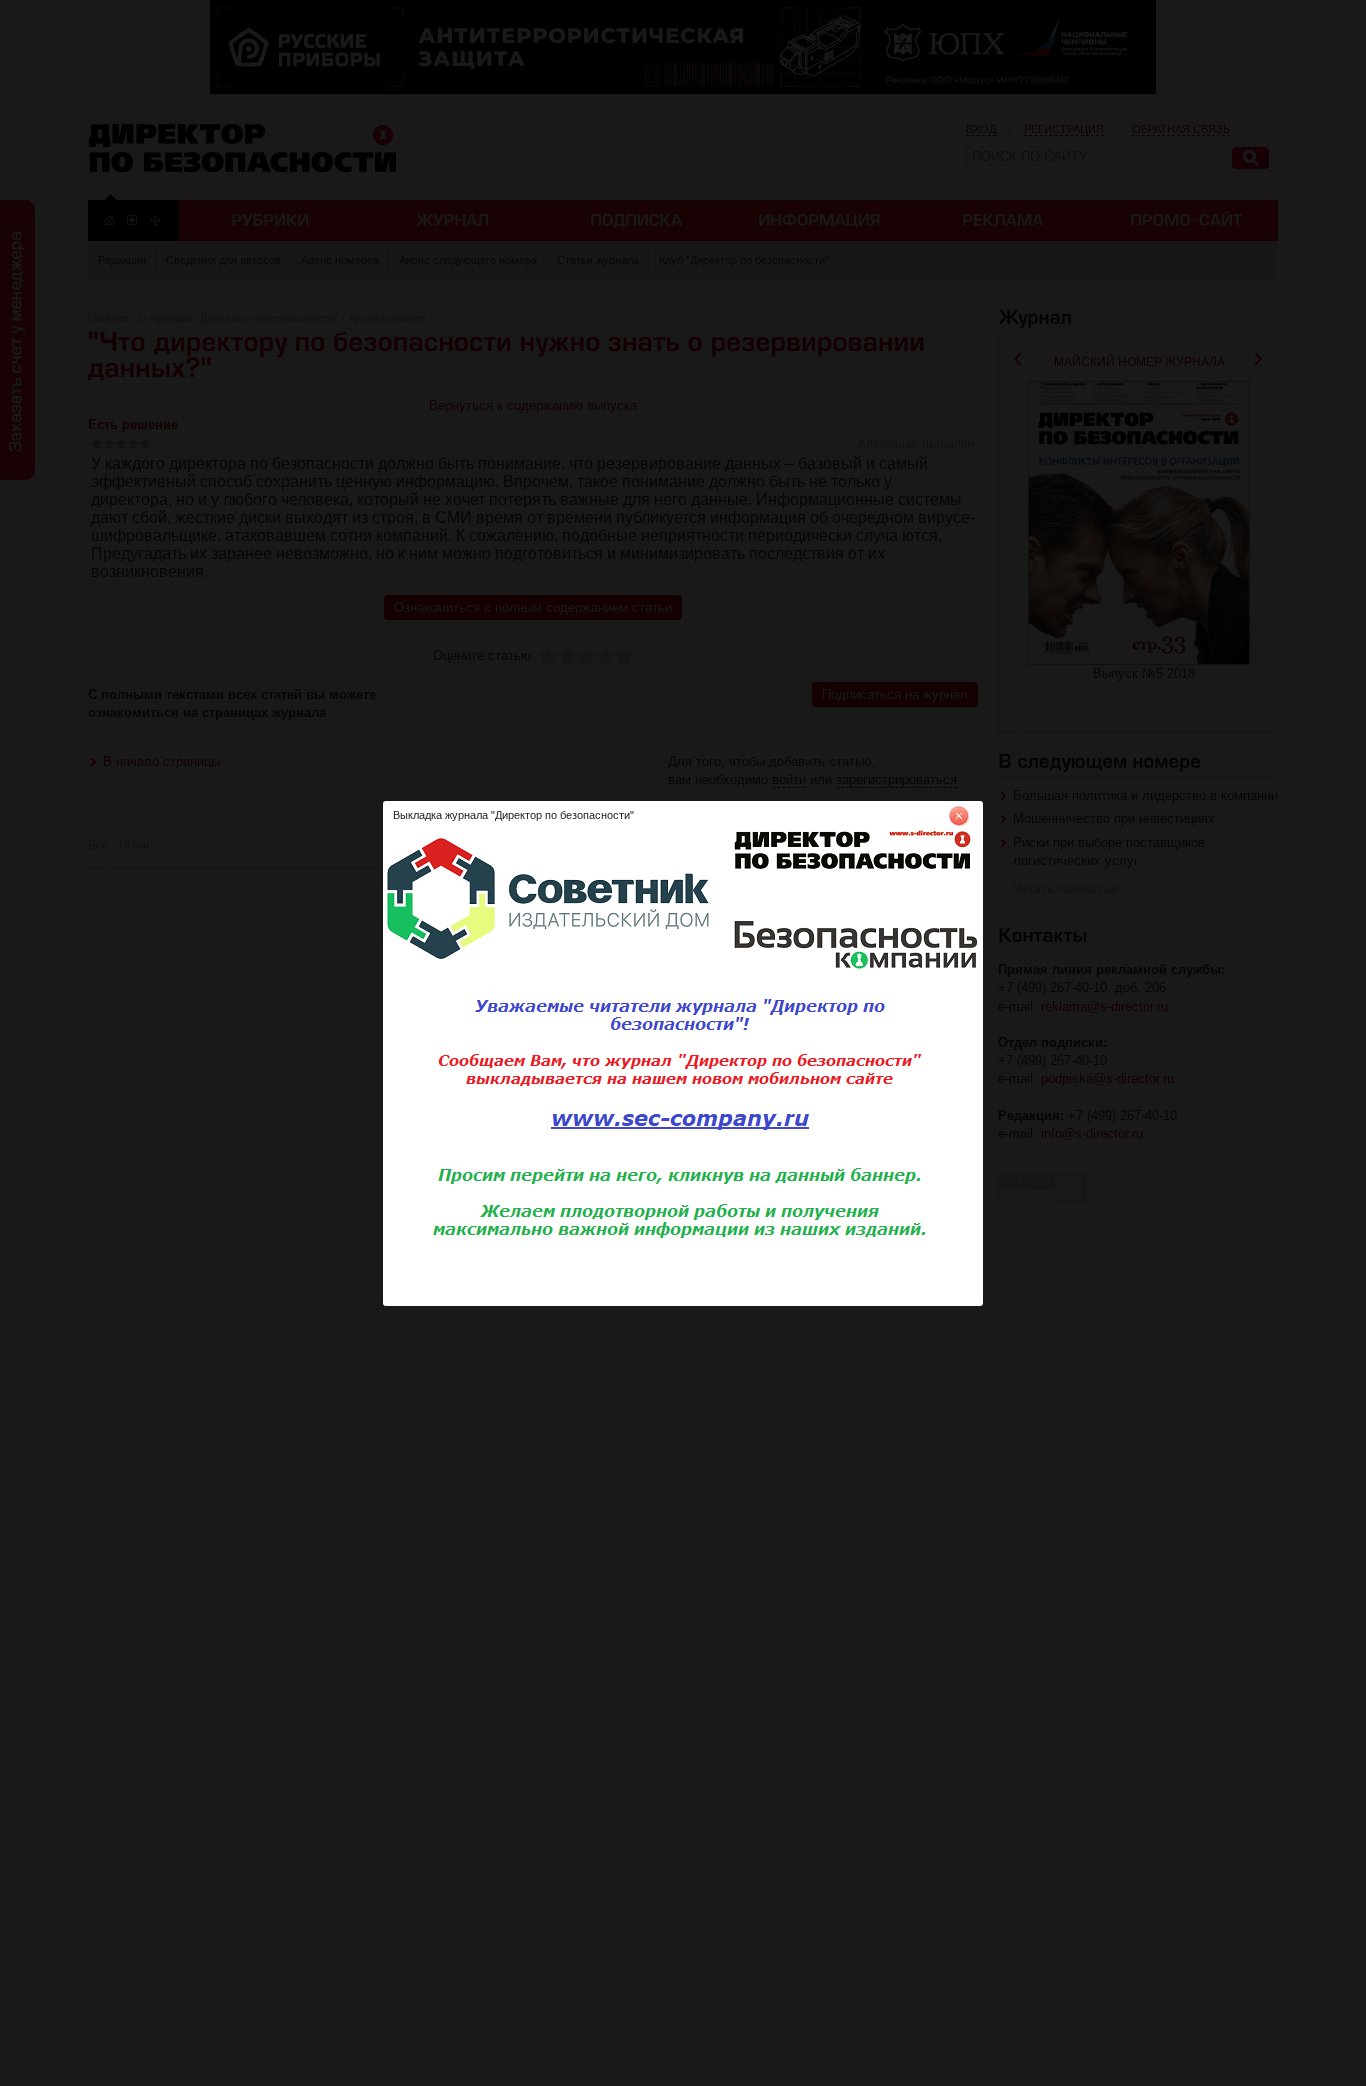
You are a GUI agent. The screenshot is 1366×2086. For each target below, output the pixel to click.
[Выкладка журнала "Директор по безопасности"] (683, 1302)
